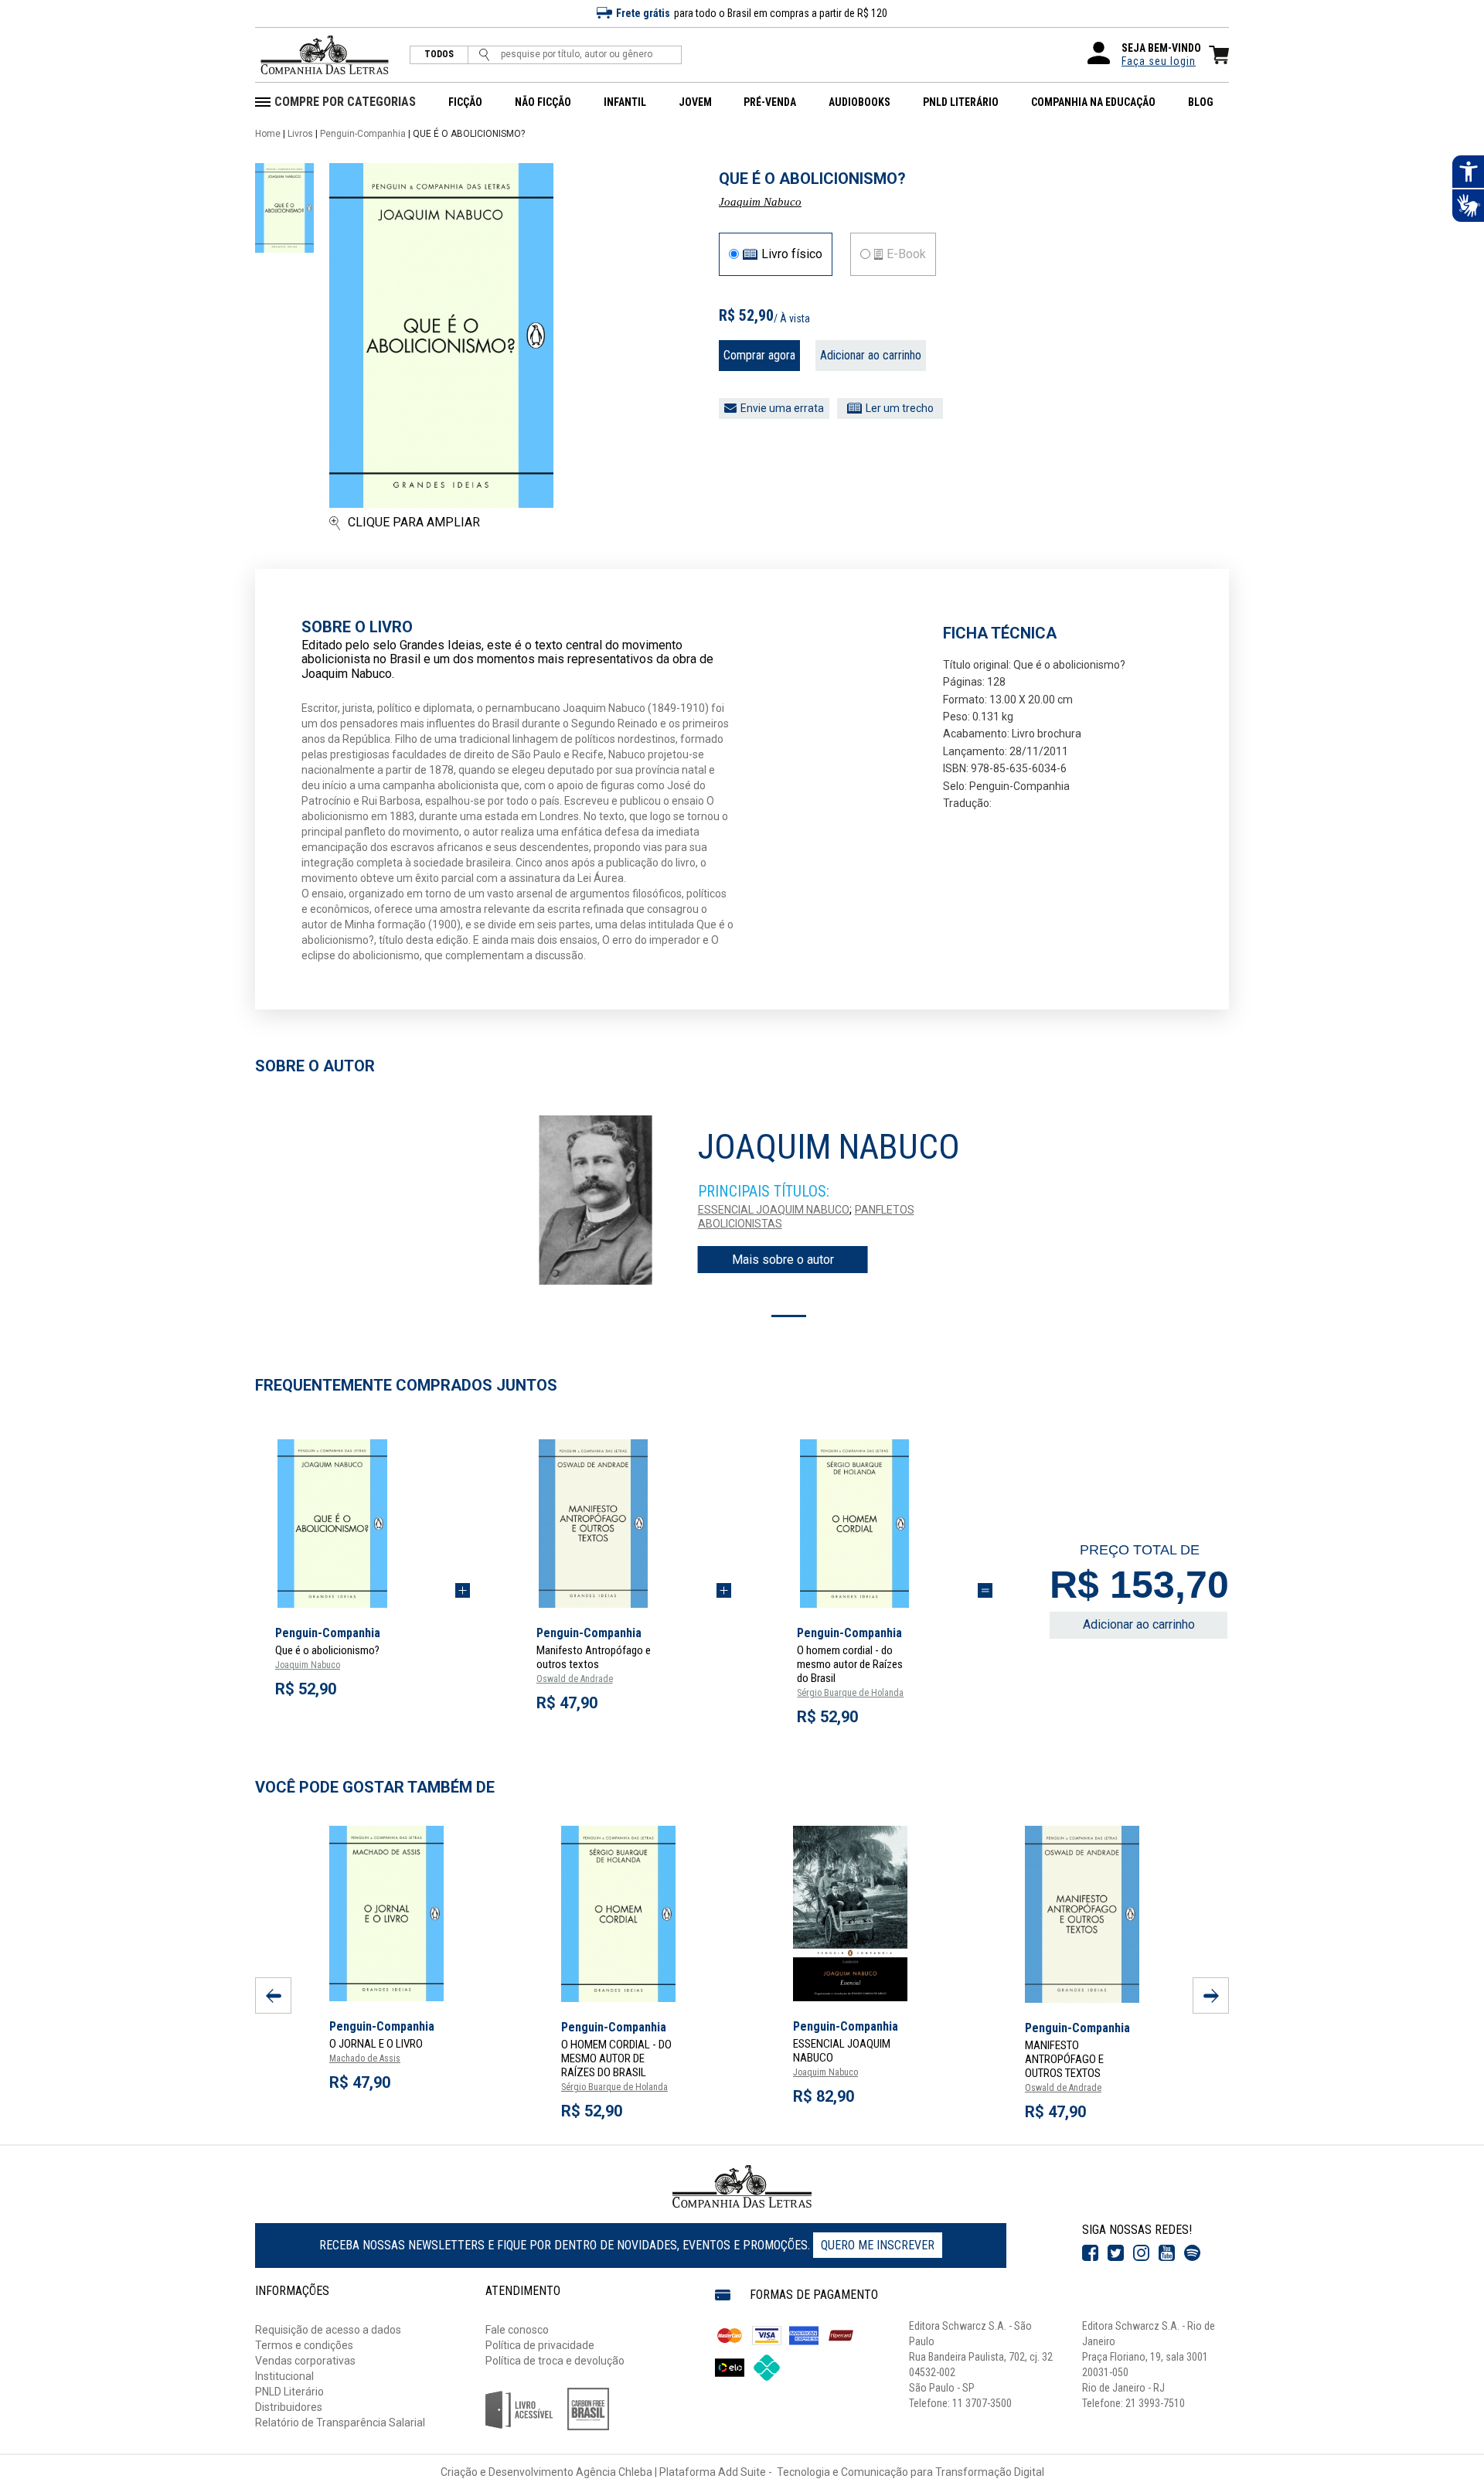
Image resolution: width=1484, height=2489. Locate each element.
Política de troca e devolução (555, 2361)
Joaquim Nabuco (760, 202)
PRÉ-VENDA (770, 102)
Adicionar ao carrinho (871, 355)
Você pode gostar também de (375, 1787)
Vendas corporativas (305, 2361)
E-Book (906, 254)
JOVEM (695, 102)
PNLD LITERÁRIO (961, 102)
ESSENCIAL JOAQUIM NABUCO (774, 1210)
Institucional (284, 2376)
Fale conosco (517, 2330)
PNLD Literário (289, 2392)
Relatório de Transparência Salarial (340, 2423)
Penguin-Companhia (363, 134)
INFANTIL (625, 102)
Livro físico (792, 254)
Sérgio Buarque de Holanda (850, 1693)
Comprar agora (759, 355)
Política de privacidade (540, 2345)
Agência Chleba (614, 2472)
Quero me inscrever (878, 2245)
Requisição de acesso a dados (328, 2330)
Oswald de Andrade (575, 1679)
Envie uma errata (782, 408)
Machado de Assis (365, 2058)
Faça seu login (1159, 61)
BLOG (1201, 102)
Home (268, 134)
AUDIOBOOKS (859, 102)
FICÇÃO (465, 102)
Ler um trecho (900, 408)
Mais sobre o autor (783, 1260)
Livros (300, 134)
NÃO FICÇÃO (543, 102)
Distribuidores (289, 2407)
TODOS (439, 54)
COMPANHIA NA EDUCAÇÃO (1093, 102)
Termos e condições (304, 2345)
